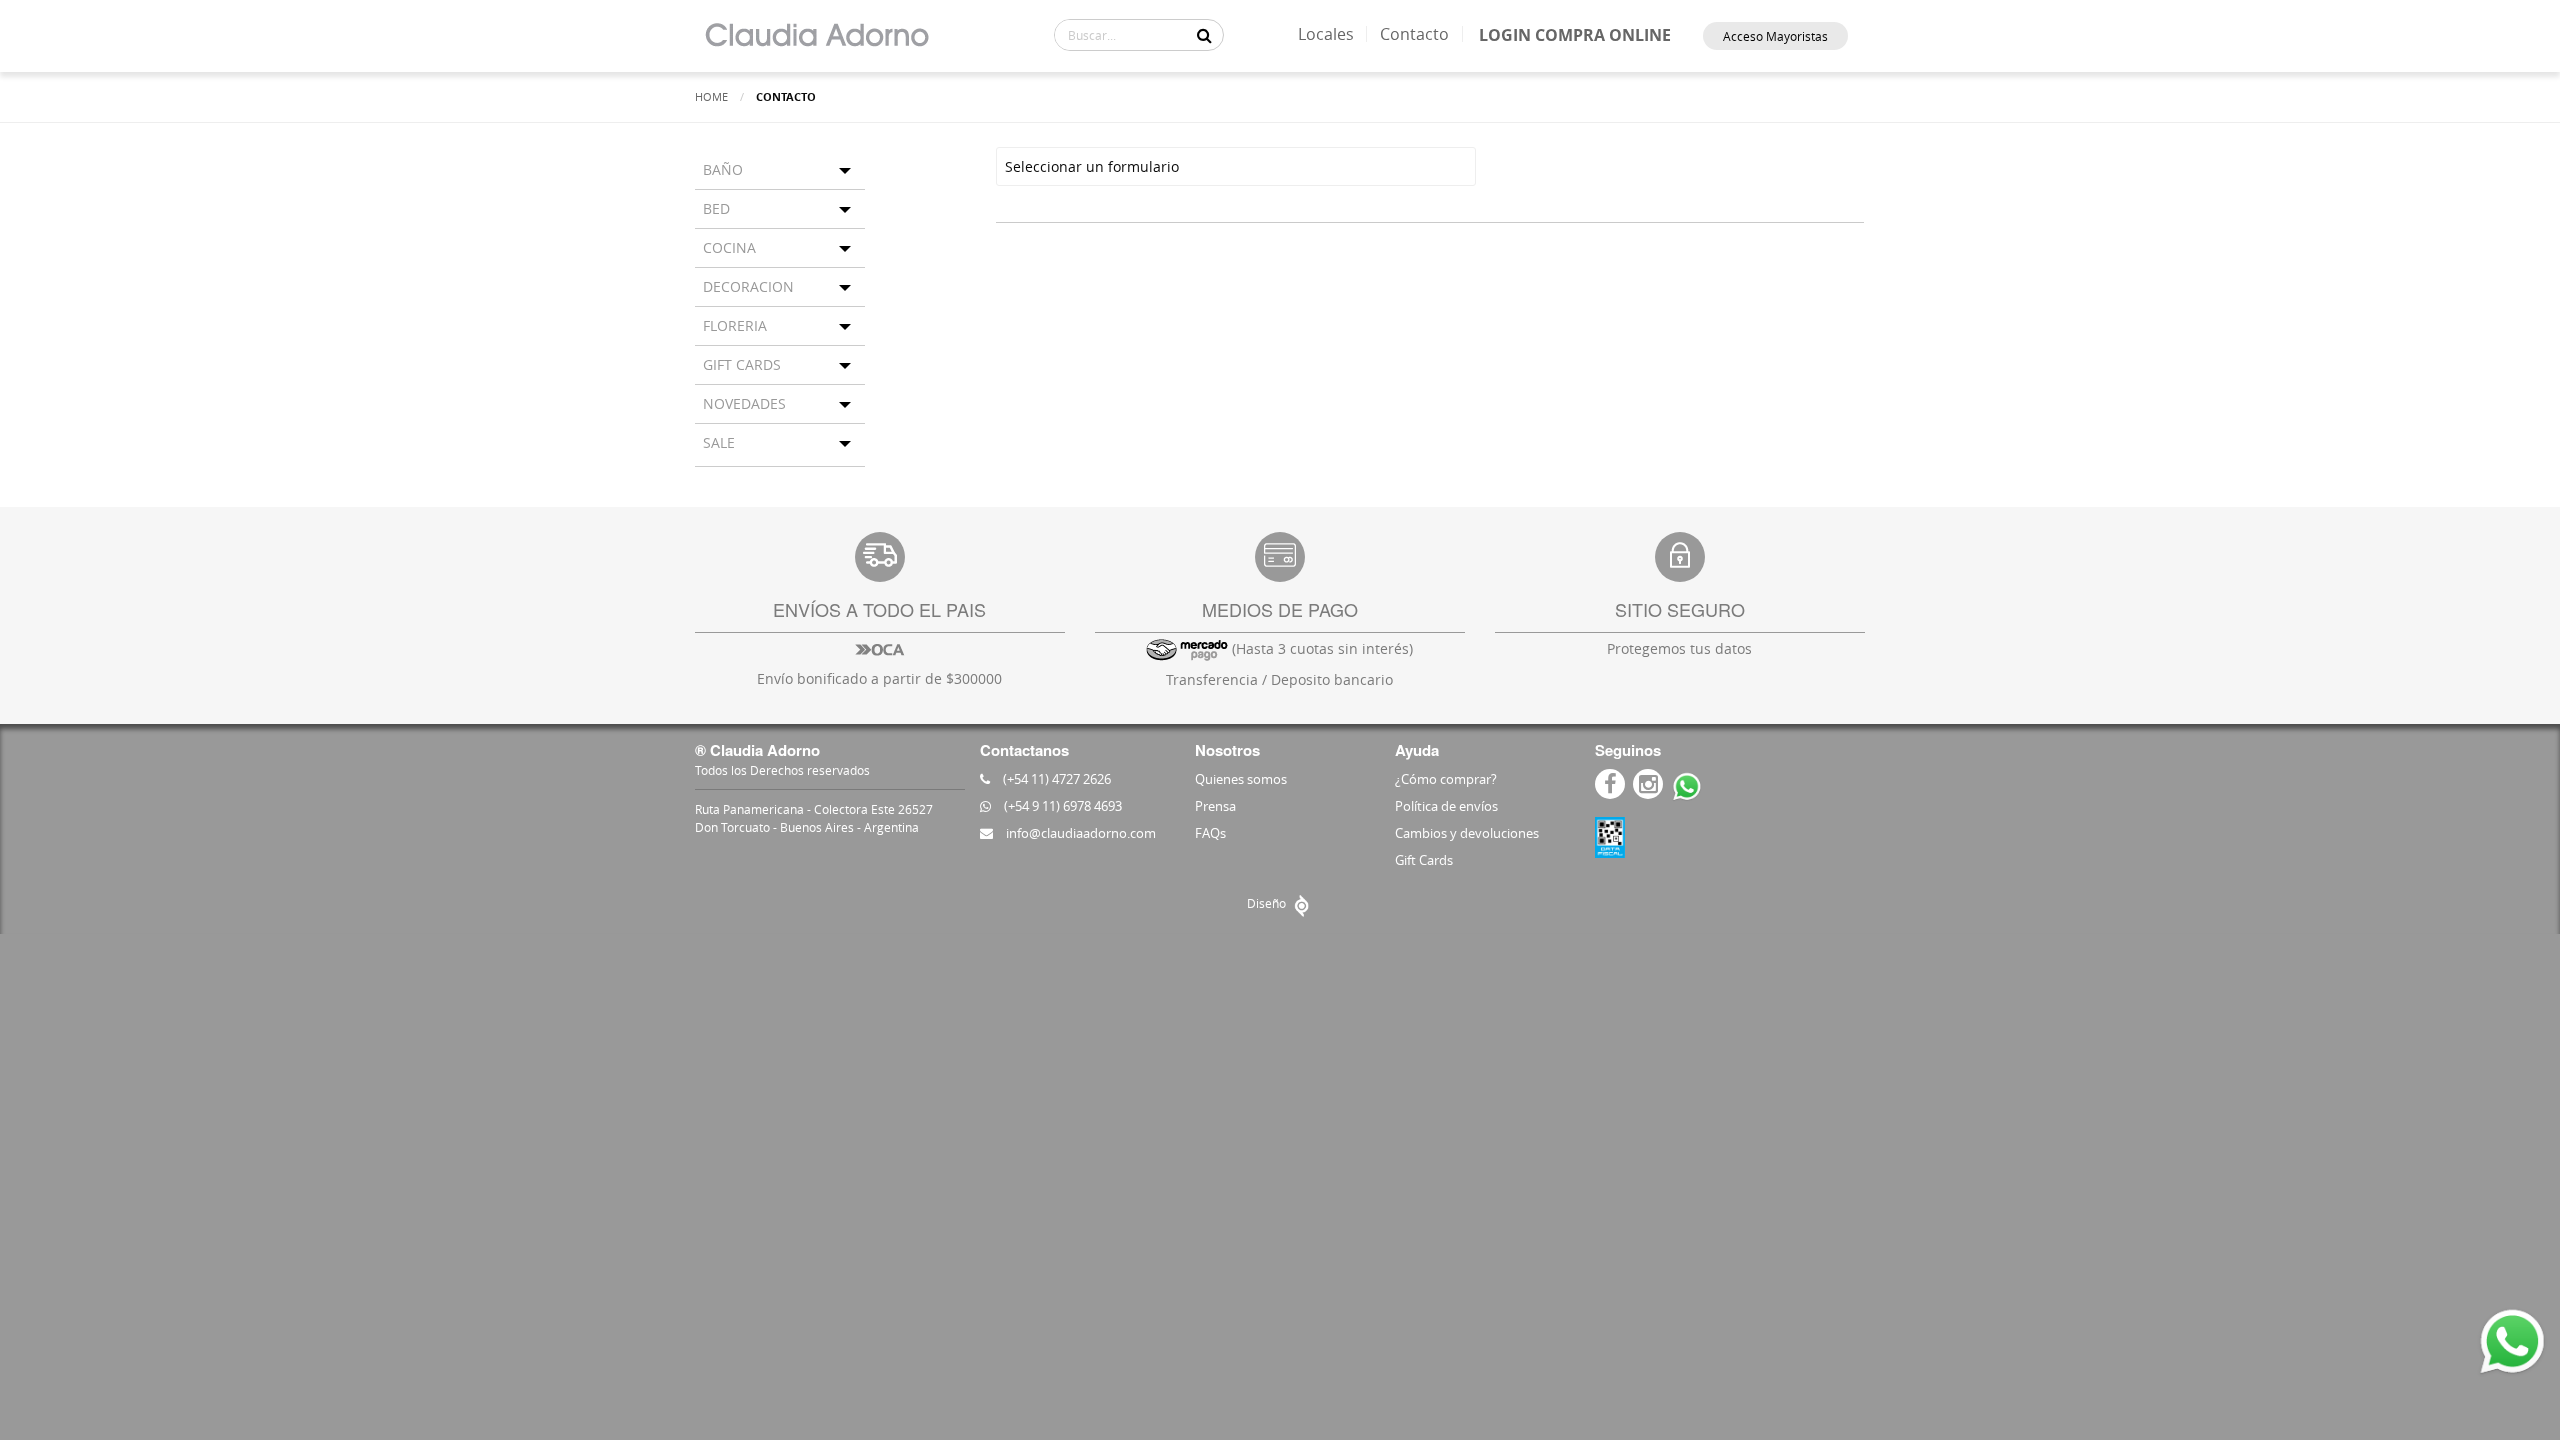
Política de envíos (1446, 806)
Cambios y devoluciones (1467, 833)
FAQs (1210, 833)
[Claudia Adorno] (816, 36)
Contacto (1414, 34)
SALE (719, 442)
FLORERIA (735, 325)
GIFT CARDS (742, 364)
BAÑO (723, 169)
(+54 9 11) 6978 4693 (1061, 806)
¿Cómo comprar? (1446, 779)
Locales (1326, 34)
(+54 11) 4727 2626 (1055, 779)
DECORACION (748, 286)
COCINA (729, 247)
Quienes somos (1241, 779)
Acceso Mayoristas (1775, 36)
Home (711, 96)
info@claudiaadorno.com (1079, 833)
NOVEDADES (744, 403)
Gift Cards (1424, 860)
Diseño (1268, 903)
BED (716, 208)
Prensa (1215, 806)
